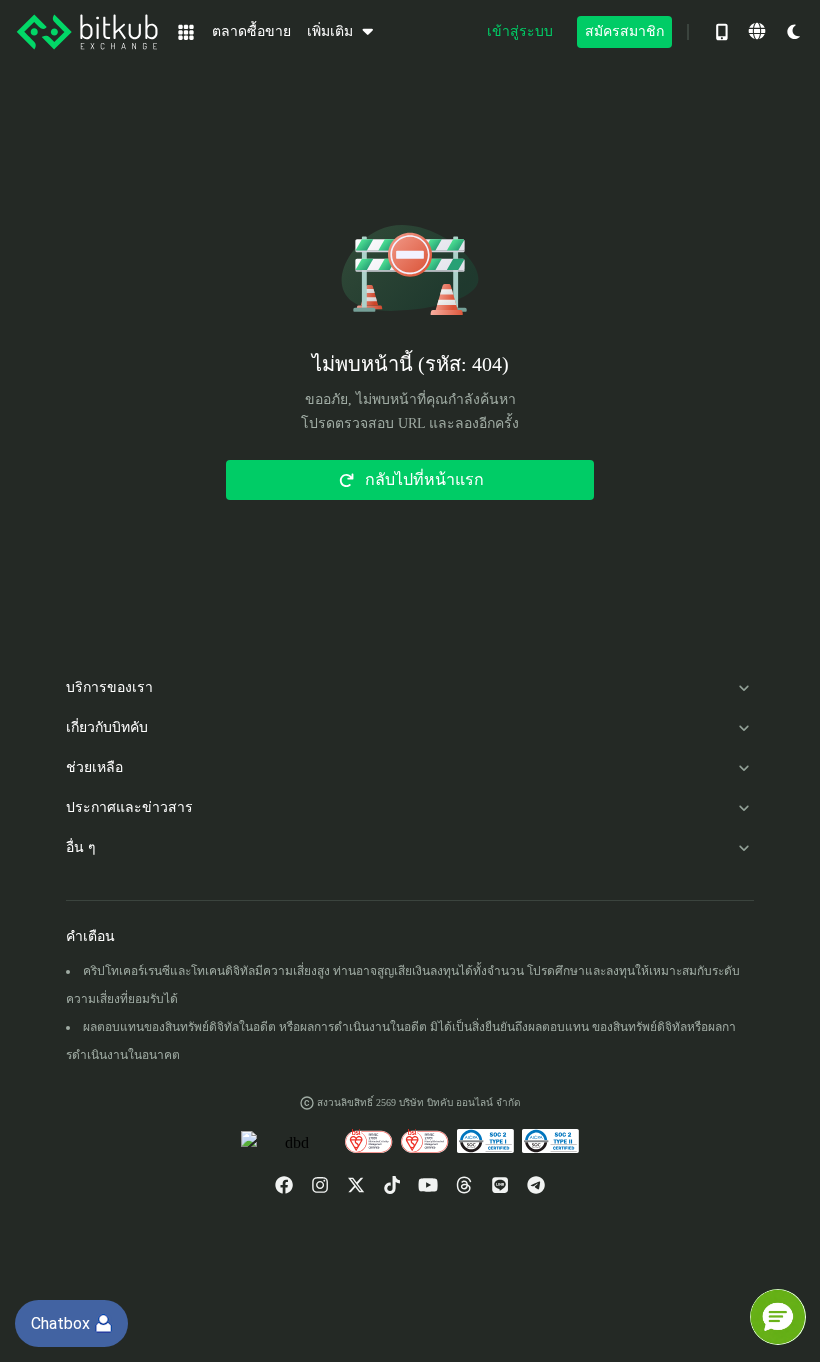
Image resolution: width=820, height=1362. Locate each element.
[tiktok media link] (392, 1185)
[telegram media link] (536, 1185)
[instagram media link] (320, 1185)
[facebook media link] (284, 1185)
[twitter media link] (356, 1185)
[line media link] (500, 1185)
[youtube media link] (428, 1185)
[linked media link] (464, 1185)
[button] (778, 1317)
